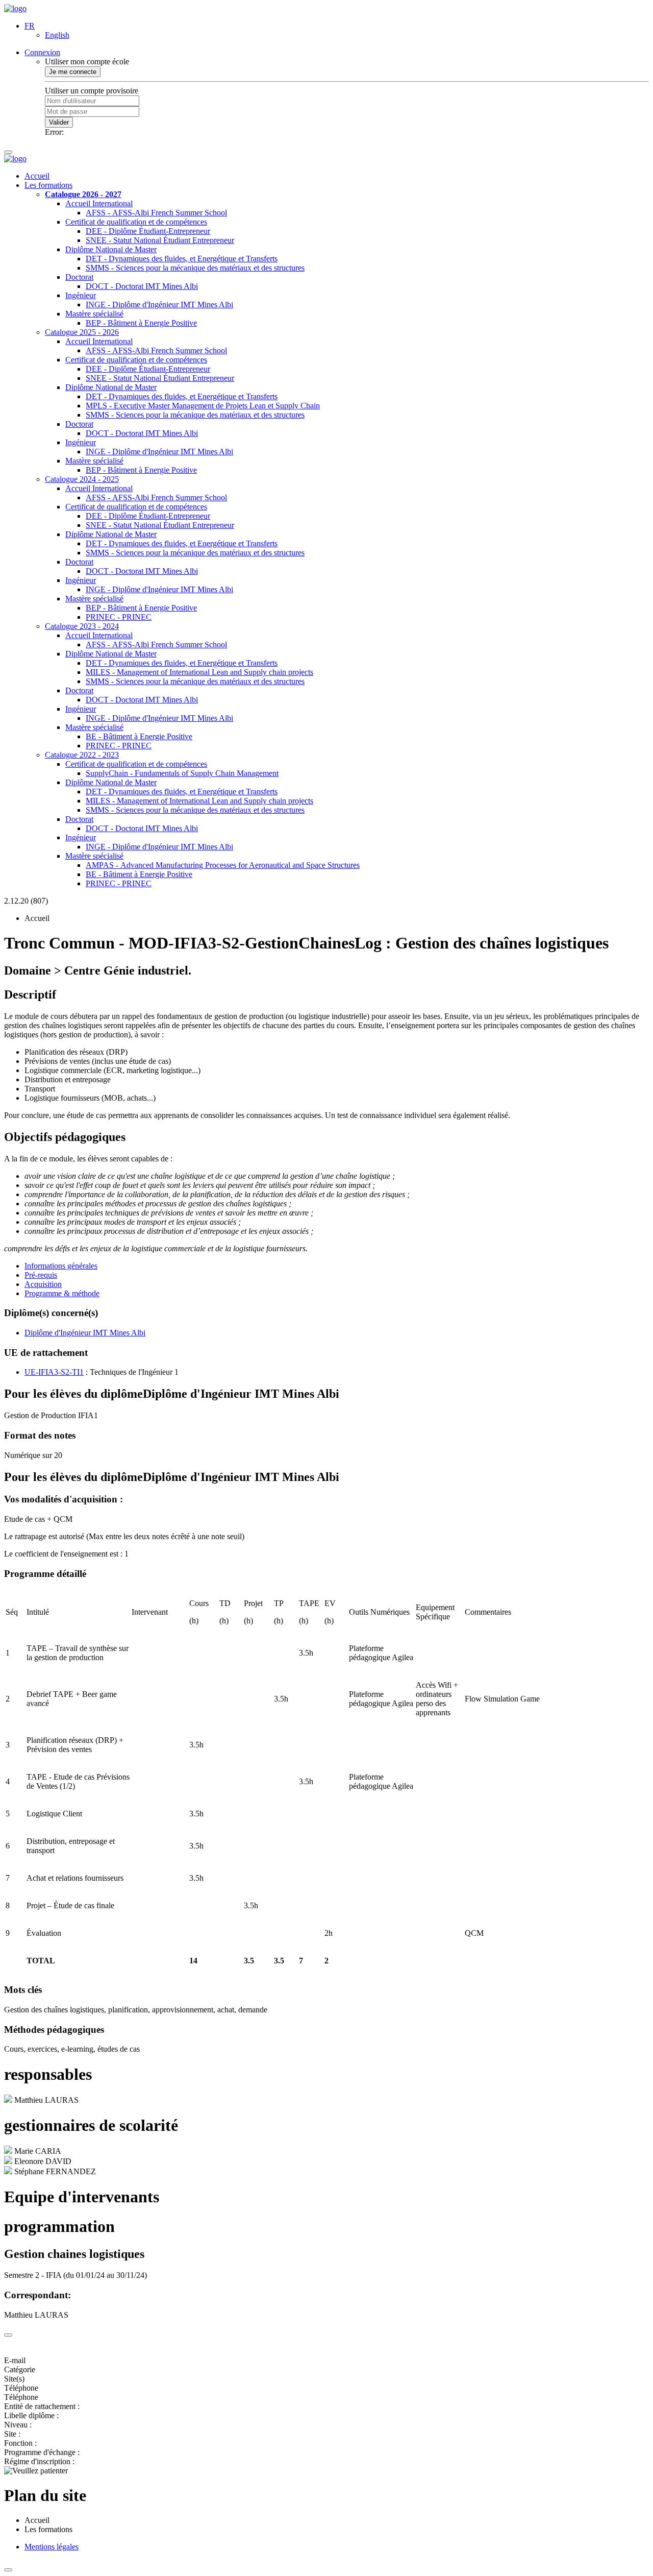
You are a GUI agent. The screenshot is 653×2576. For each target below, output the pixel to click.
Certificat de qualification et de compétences (136, 222)
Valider (59, 122)
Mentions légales (52, 2547)
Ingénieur (81, 295)
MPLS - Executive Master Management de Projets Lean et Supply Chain (203, 406)
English (57, 35)
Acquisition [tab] (43, 1284)
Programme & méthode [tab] (62, 1293)
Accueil (37, 176)
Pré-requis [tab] (41, 1275)
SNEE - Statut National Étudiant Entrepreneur (160, 240)
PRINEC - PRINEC (119, 617)
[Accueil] (15, 8)
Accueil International (99, 203)
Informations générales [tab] (61, 1266)
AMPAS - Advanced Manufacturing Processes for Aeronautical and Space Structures (223, 865)
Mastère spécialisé (94, 314)
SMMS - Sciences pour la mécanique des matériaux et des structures (195, 268)
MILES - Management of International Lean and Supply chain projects (199, 672)
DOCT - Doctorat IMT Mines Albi (142, 286)
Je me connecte (73, 72)
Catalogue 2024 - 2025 (82, 479)
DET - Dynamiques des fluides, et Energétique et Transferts (182, 259)
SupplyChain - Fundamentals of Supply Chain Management (182, 773)
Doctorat (79, 277)
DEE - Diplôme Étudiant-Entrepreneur (148, 231)
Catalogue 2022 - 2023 (82, 755)
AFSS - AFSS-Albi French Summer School (156, 213)
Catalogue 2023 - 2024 (82, 626)
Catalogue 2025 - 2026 (82, 332)
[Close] (8, 2335)
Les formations (48, 185)
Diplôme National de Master (111, 249)
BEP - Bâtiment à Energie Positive (141, 323)
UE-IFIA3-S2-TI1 (54, 1372)
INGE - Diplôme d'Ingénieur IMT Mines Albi (159, 305)
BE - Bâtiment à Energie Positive (139, 736)
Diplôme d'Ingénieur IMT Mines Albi (85, 1333)
